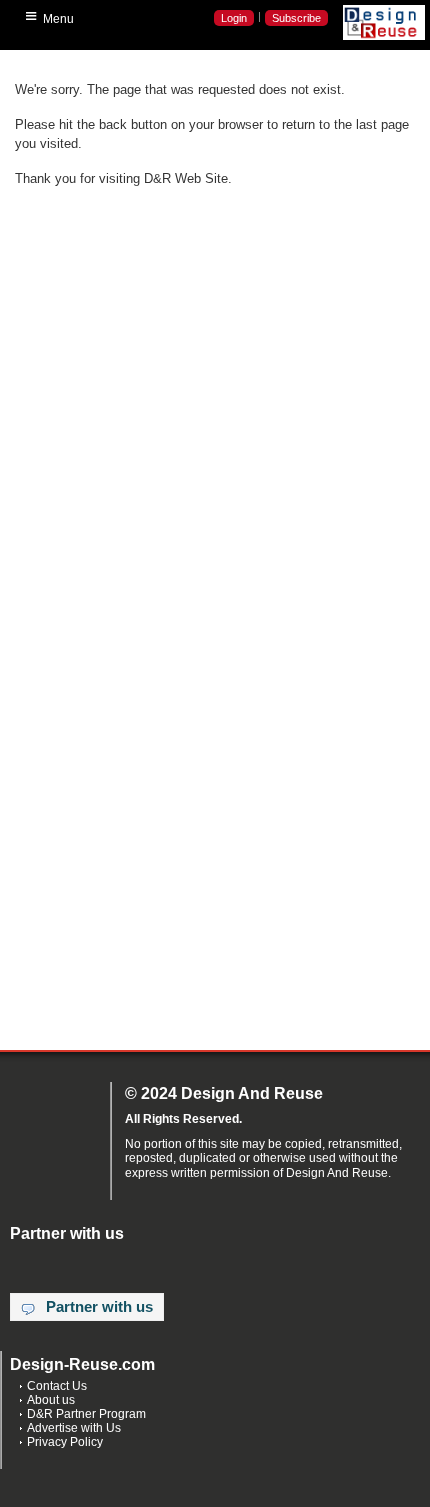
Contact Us (57, 1386)
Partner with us (99, 1307)
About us (51, 1400)
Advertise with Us (74, 1428)
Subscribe (296, 18)
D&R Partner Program (86, 1414)
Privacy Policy (65, 1442)
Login (234, 18)
